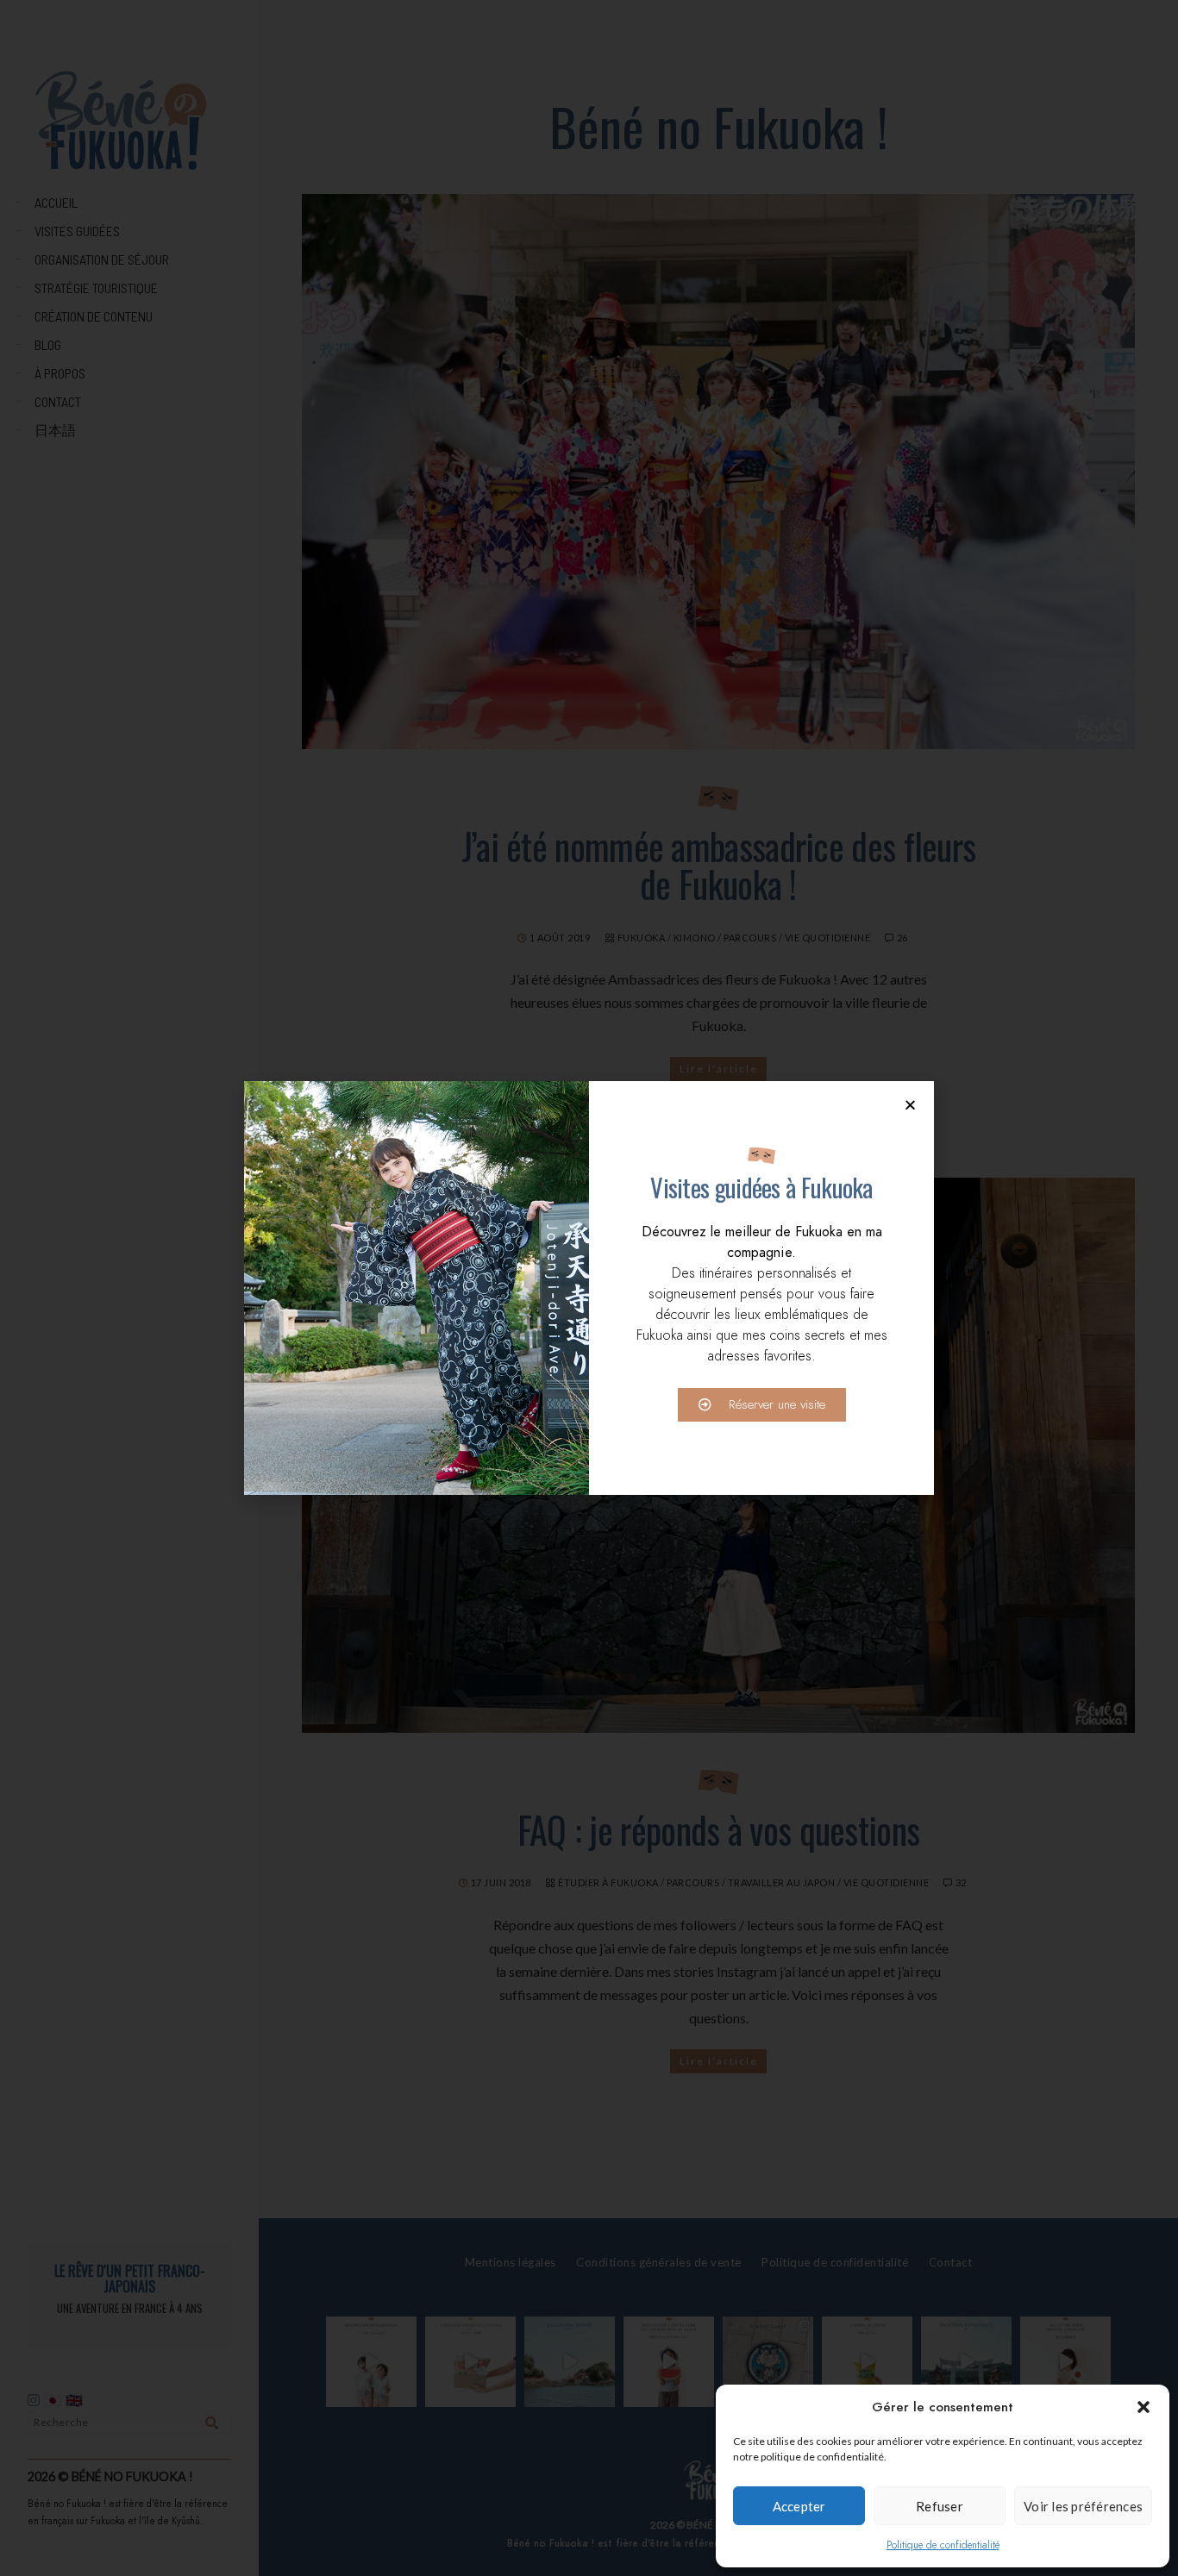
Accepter (799, 2506)
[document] (589, 1288)
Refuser (940, 2506)
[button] (1144, 2407)
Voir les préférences (1083, 2506)
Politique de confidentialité (943, 2545)
